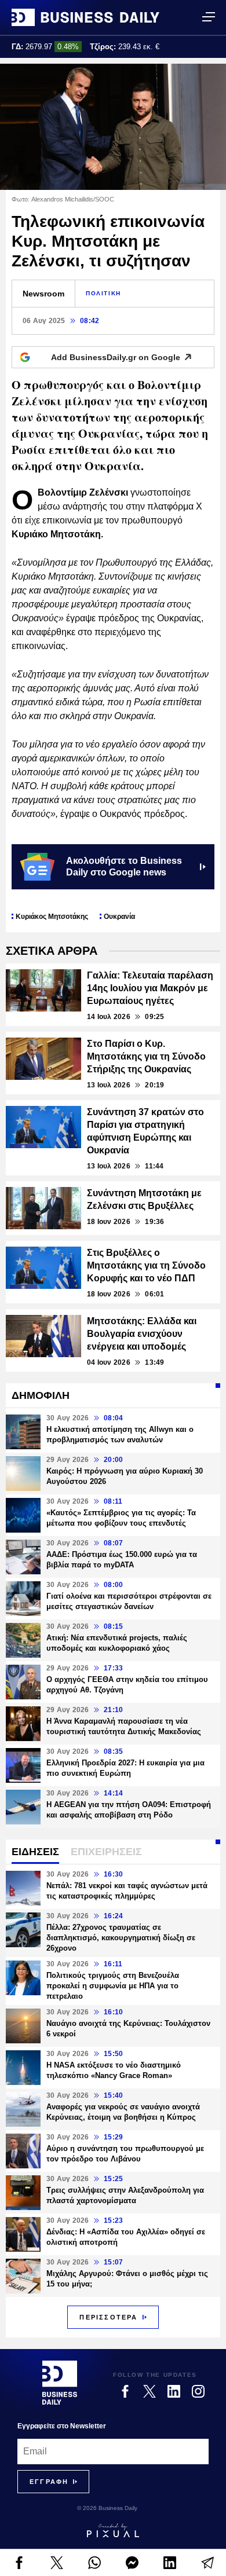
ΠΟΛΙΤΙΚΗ (103, 293)
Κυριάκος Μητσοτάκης (52, 917)
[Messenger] (132, 2563)
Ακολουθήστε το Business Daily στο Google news (124, 866)
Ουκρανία (119, 917)
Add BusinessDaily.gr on (116, 357)
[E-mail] (207, 2563)
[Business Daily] (85, 17)
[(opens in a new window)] (19, 2563)
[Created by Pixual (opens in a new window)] (113, 2530)
